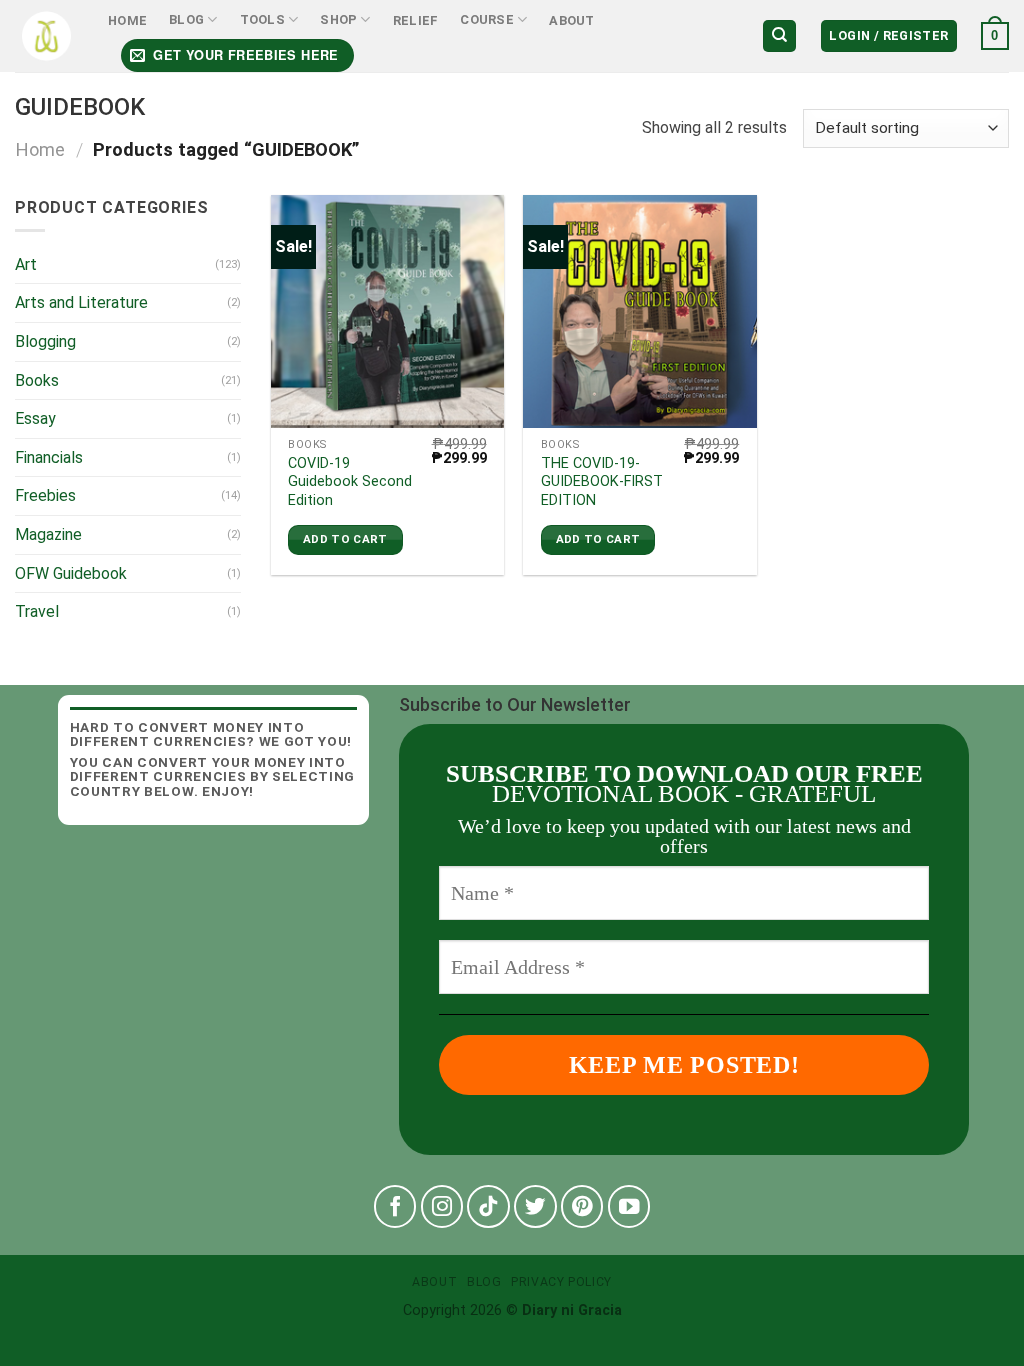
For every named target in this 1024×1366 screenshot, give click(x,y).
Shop (338, 19)
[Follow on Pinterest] (582, 1206)
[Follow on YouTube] (629, 1206)
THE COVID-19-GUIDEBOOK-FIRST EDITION (602, 482)
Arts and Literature (81, 302)
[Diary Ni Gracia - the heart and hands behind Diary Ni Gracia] (46, 36)
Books (37, 380)
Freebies (45, 495)
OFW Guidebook (71, 573)
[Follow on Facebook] (395, 1206)
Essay (35, 418)
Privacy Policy (561, 1282)
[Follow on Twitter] (535, 1206)
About (571, 20)
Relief (416, 20)
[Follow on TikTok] (488, 1206)
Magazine (48, 534)
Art (26, 264)
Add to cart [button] (345, 539)
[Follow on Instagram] (442, 1206)
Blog (186, 19)
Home (127, 20)
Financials (49, 457)
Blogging (45, 341)
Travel (37, 611)
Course (487, 19)
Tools (262, 19)
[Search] (779, 36)
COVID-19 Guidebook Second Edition (350, 482)
